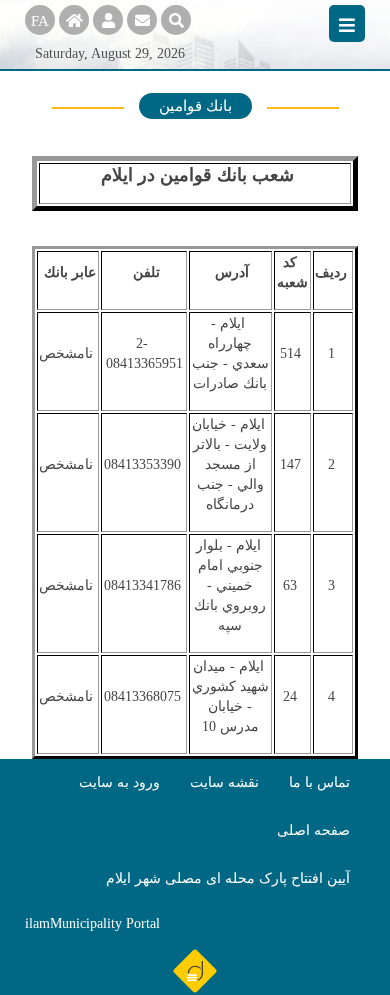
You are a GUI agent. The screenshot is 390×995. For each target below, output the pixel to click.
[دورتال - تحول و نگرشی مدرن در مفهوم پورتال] (195, 970)
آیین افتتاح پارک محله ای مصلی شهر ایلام (228, 878)
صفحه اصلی (313, 830)
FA (40, 21)
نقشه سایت (224, 782)
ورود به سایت (119, 782)
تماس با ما (319, 782)
